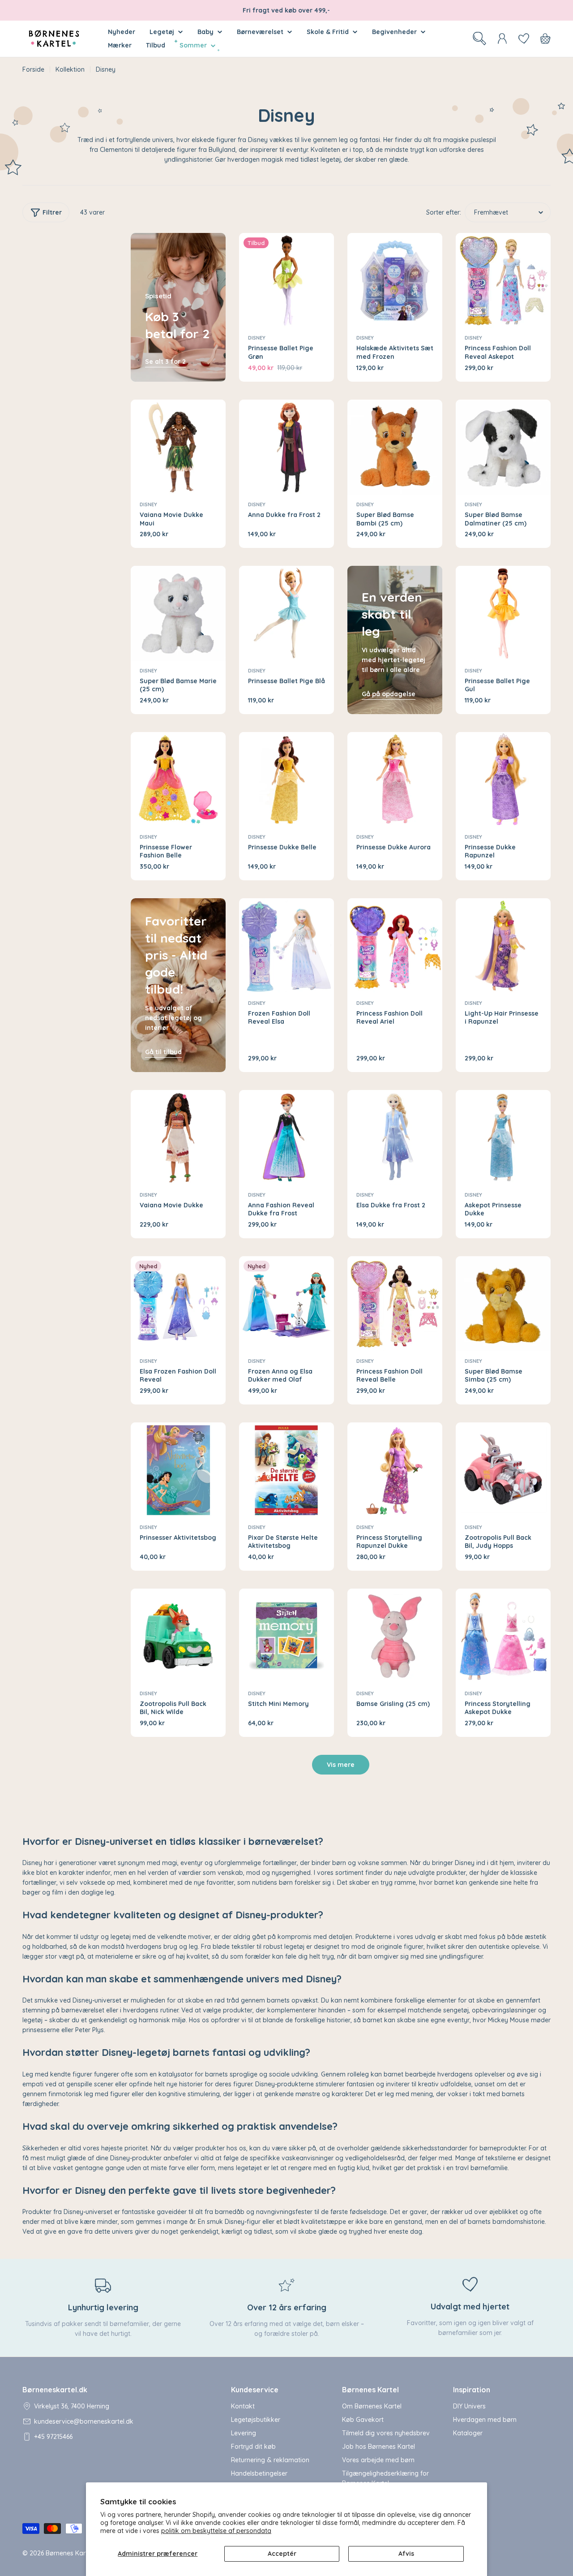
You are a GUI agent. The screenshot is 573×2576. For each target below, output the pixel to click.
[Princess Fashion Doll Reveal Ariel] (395, 946)
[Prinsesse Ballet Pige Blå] (286, 613)
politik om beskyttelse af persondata (216, 2531)
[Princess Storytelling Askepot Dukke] (503, 1636)
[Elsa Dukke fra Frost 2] (395, 1137)
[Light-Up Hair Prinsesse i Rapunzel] (503, 946)
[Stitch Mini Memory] (286, 1636)
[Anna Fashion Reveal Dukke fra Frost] (286, 1137)
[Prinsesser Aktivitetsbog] (178, 1470)
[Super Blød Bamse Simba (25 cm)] (503, 1304)
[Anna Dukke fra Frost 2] (286, 447)
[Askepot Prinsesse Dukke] (503, 1137)
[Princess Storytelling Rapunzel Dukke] (395, 1470)
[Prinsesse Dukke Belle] (286, 780)
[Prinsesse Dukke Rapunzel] (503, 780)
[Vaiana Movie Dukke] (178, 1137)
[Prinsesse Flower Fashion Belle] (178, 780)
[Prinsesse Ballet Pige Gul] (503, 613)
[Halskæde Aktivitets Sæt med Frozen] (395, 280)
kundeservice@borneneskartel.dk (84, 2421)
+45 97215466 (53, 2437)
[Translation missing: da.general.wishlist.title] (524, 39)
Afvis (406, 2554)
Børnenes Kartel (69, 2553)
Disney (257, 338)
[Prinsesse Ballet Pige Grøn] (286, 280)
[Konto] (502, 39)
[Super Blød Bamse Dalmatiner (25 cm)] (503, 447)
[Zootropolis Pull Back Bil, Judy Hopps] (503, 1470)
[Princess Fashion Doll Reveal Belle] (395, 1304)
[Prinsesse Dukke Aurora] (395, 780)
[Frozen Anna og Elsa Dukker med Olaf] (286, 1304)
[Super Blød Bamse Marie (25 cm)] (178, 613)
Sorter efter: (444, 212)
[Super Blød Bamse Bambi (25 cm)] (395, 447)
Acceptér (282, 2554)
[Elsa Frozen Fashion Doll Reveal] (178, 1304)
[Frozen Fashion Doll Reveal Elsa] (286, 946)
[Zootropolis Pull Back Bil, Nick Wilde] (178, 1636)
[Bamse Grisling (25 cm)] (395, 1636)
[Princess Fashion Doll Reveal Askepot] (503, 280)
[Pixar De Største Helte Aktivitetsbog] (286, 1470)
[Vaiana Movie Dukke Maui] (178, 447)
